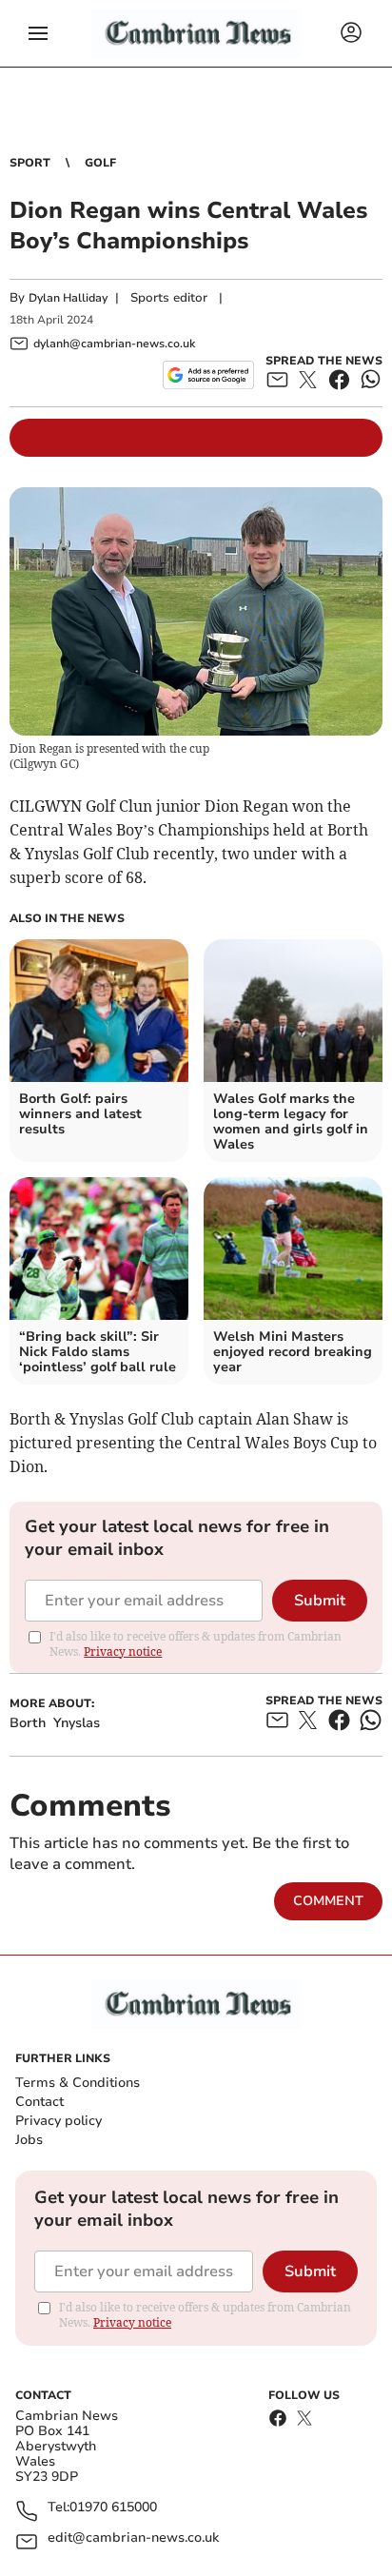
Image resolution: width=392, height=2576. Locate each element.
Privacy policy (59, 2121)
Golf (100, 163)
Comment (328, 1901)
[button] (38, 33)
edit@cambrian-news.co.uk (133, 2538)
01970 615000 (113, 2508)
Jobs (29, 2140)
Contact (39, 2102)
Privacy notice (123, 1652)
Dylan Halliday (68, 298)
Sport (30, 163)
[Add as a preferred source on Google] (208, 375)
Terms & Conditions (78, 2083)
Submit (320, 1601)
